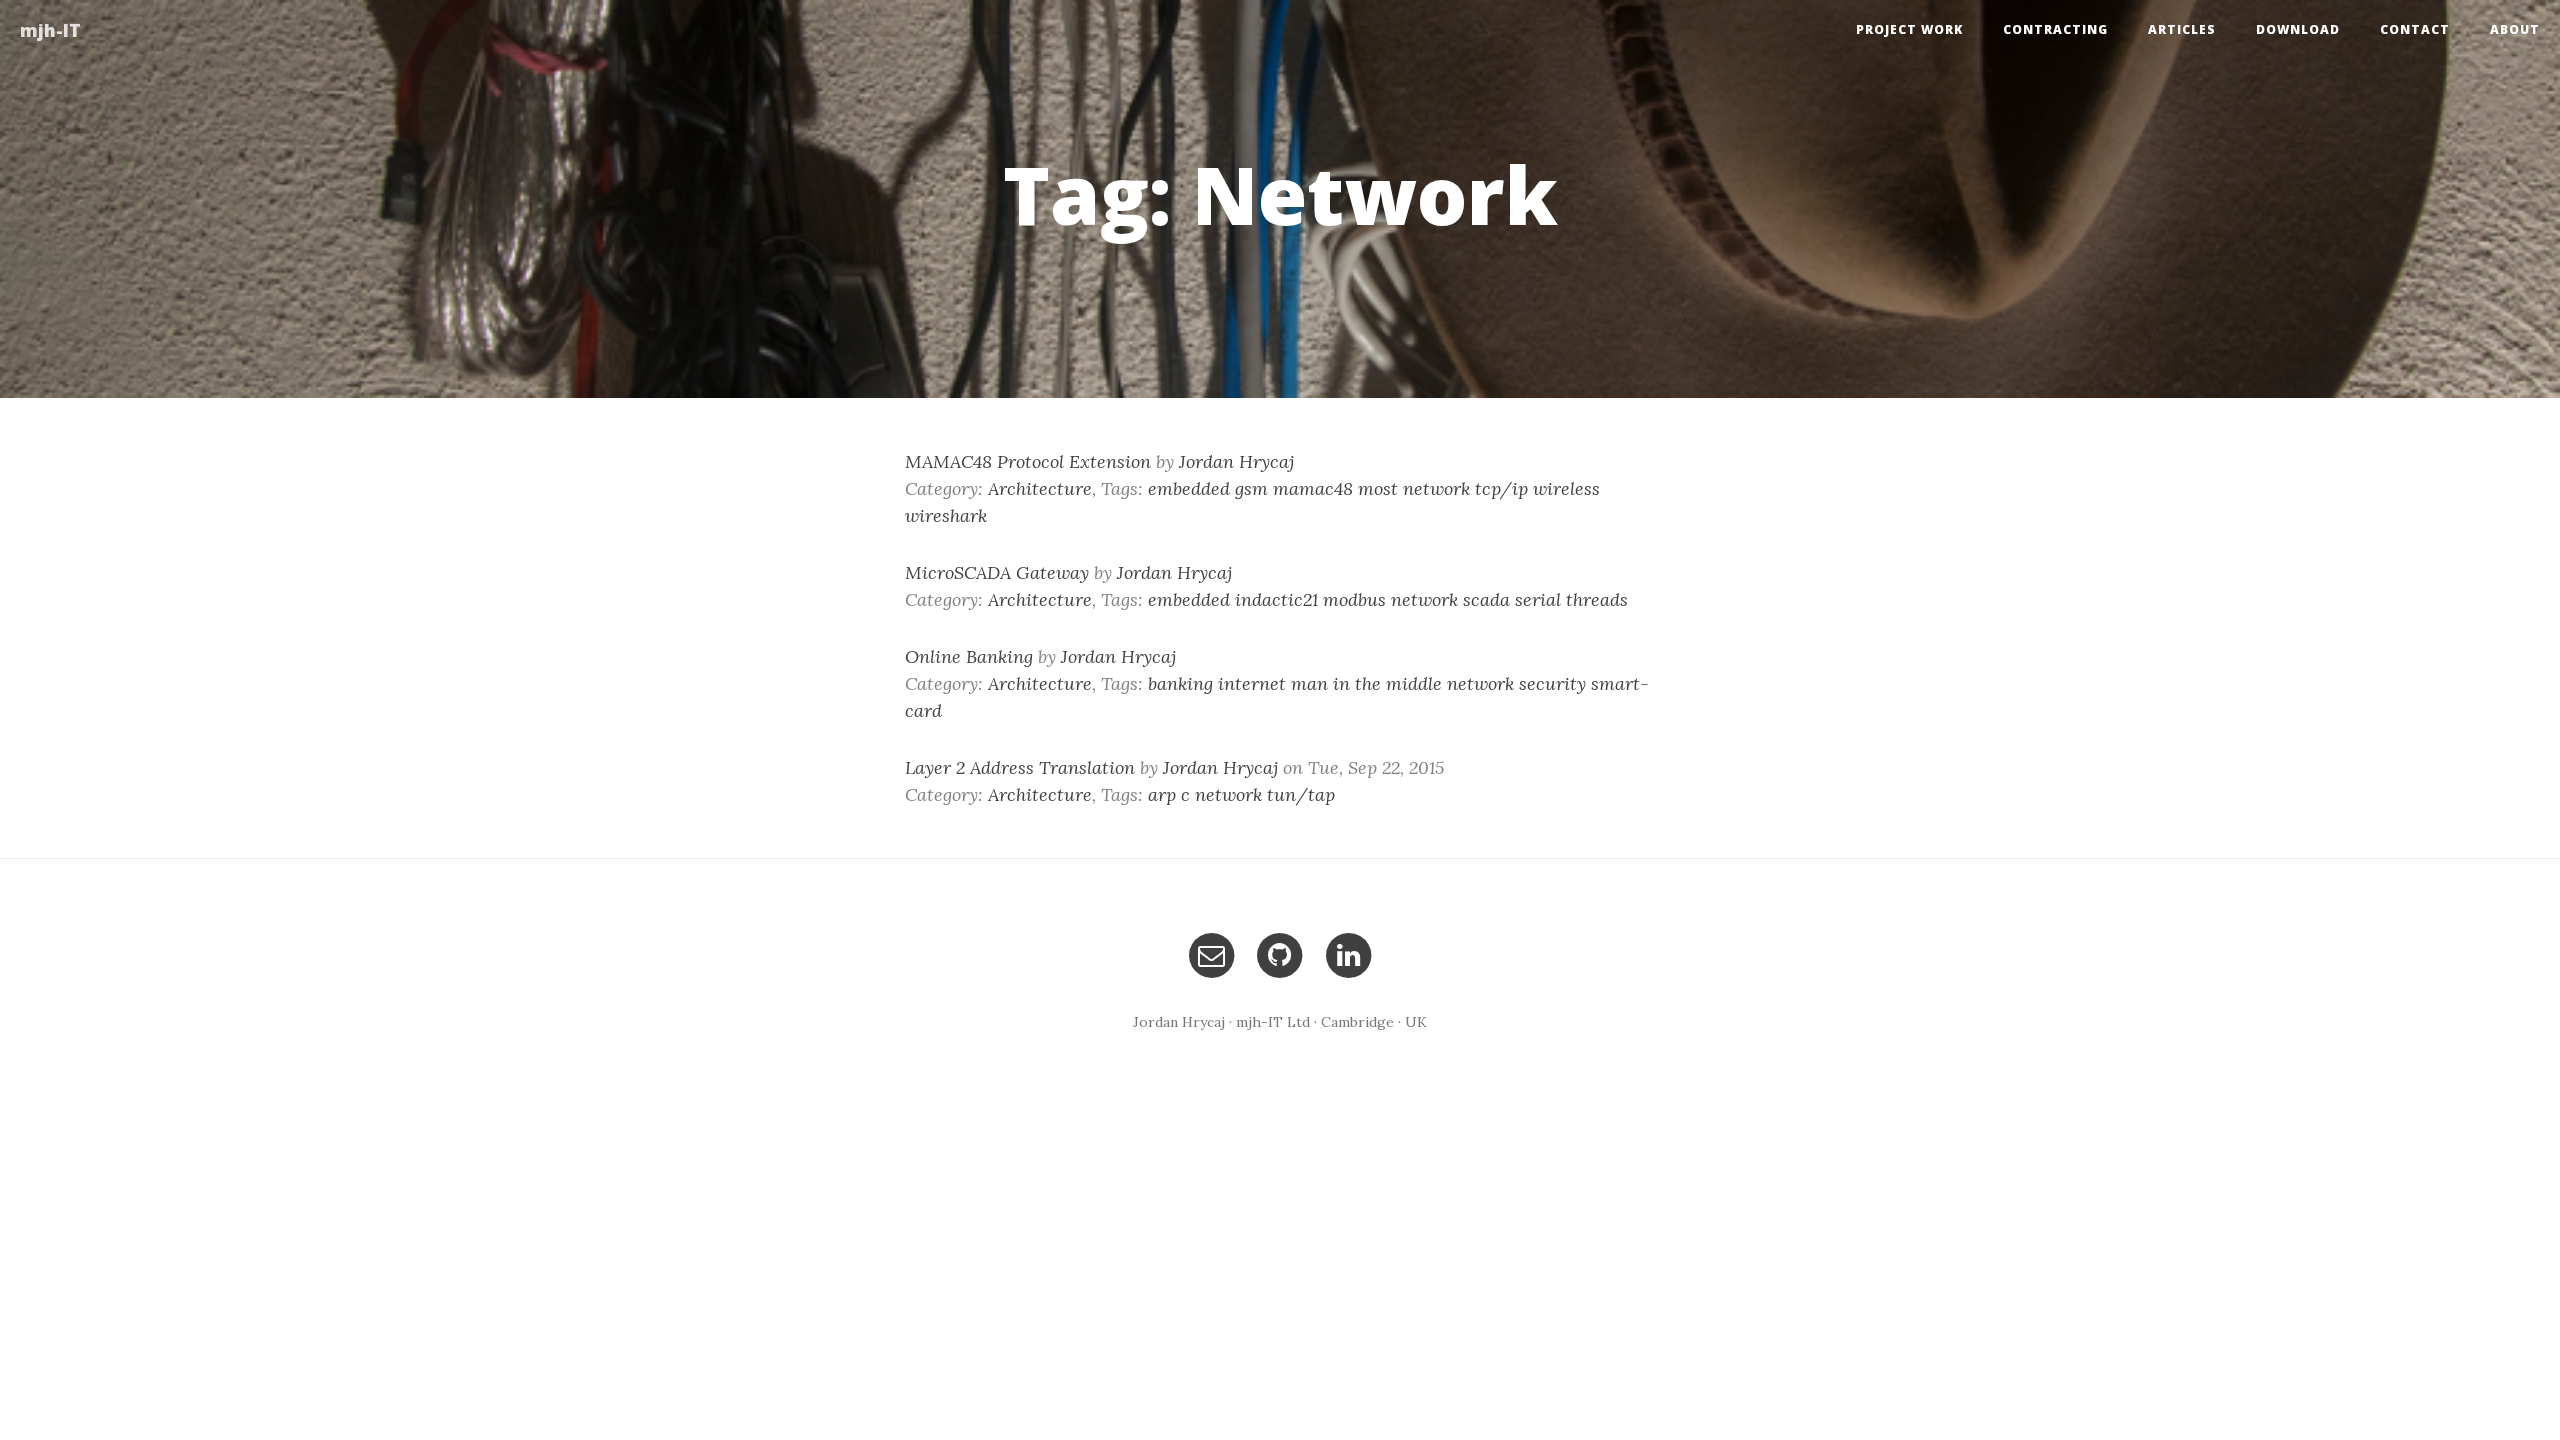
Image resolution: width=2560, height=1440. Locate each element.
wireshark (946, 515)
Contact (2415, 29)
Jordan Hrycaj (1236, 461)
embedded (1189, 488)
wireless (1566, 488)
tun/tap (1301, 794)
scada (1486, 599)
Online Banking (969, 656)
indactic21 (1276, 599)
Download (2298, 29)
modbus (1354, 599)
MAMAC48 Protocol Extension (1028, 461)
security (1552, 683)
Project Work (1909, 29)
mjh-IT (50, 30)
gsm (1251, 488)
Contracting (2055, 29)
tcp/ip (1501, 488)
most (1378, 488)
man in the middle (1366, 683)
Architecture (1040, 488)
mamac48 (1313, 488)
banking (1180, 683)
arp (1162, 794)
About (2515, 29)
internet (1252, 683)
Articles (2182, 29)
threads (1597, 599)
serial (1538, 599)
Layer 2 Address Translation (1020, 767)
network (1436, 488)
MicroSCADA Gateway (997, 572)
